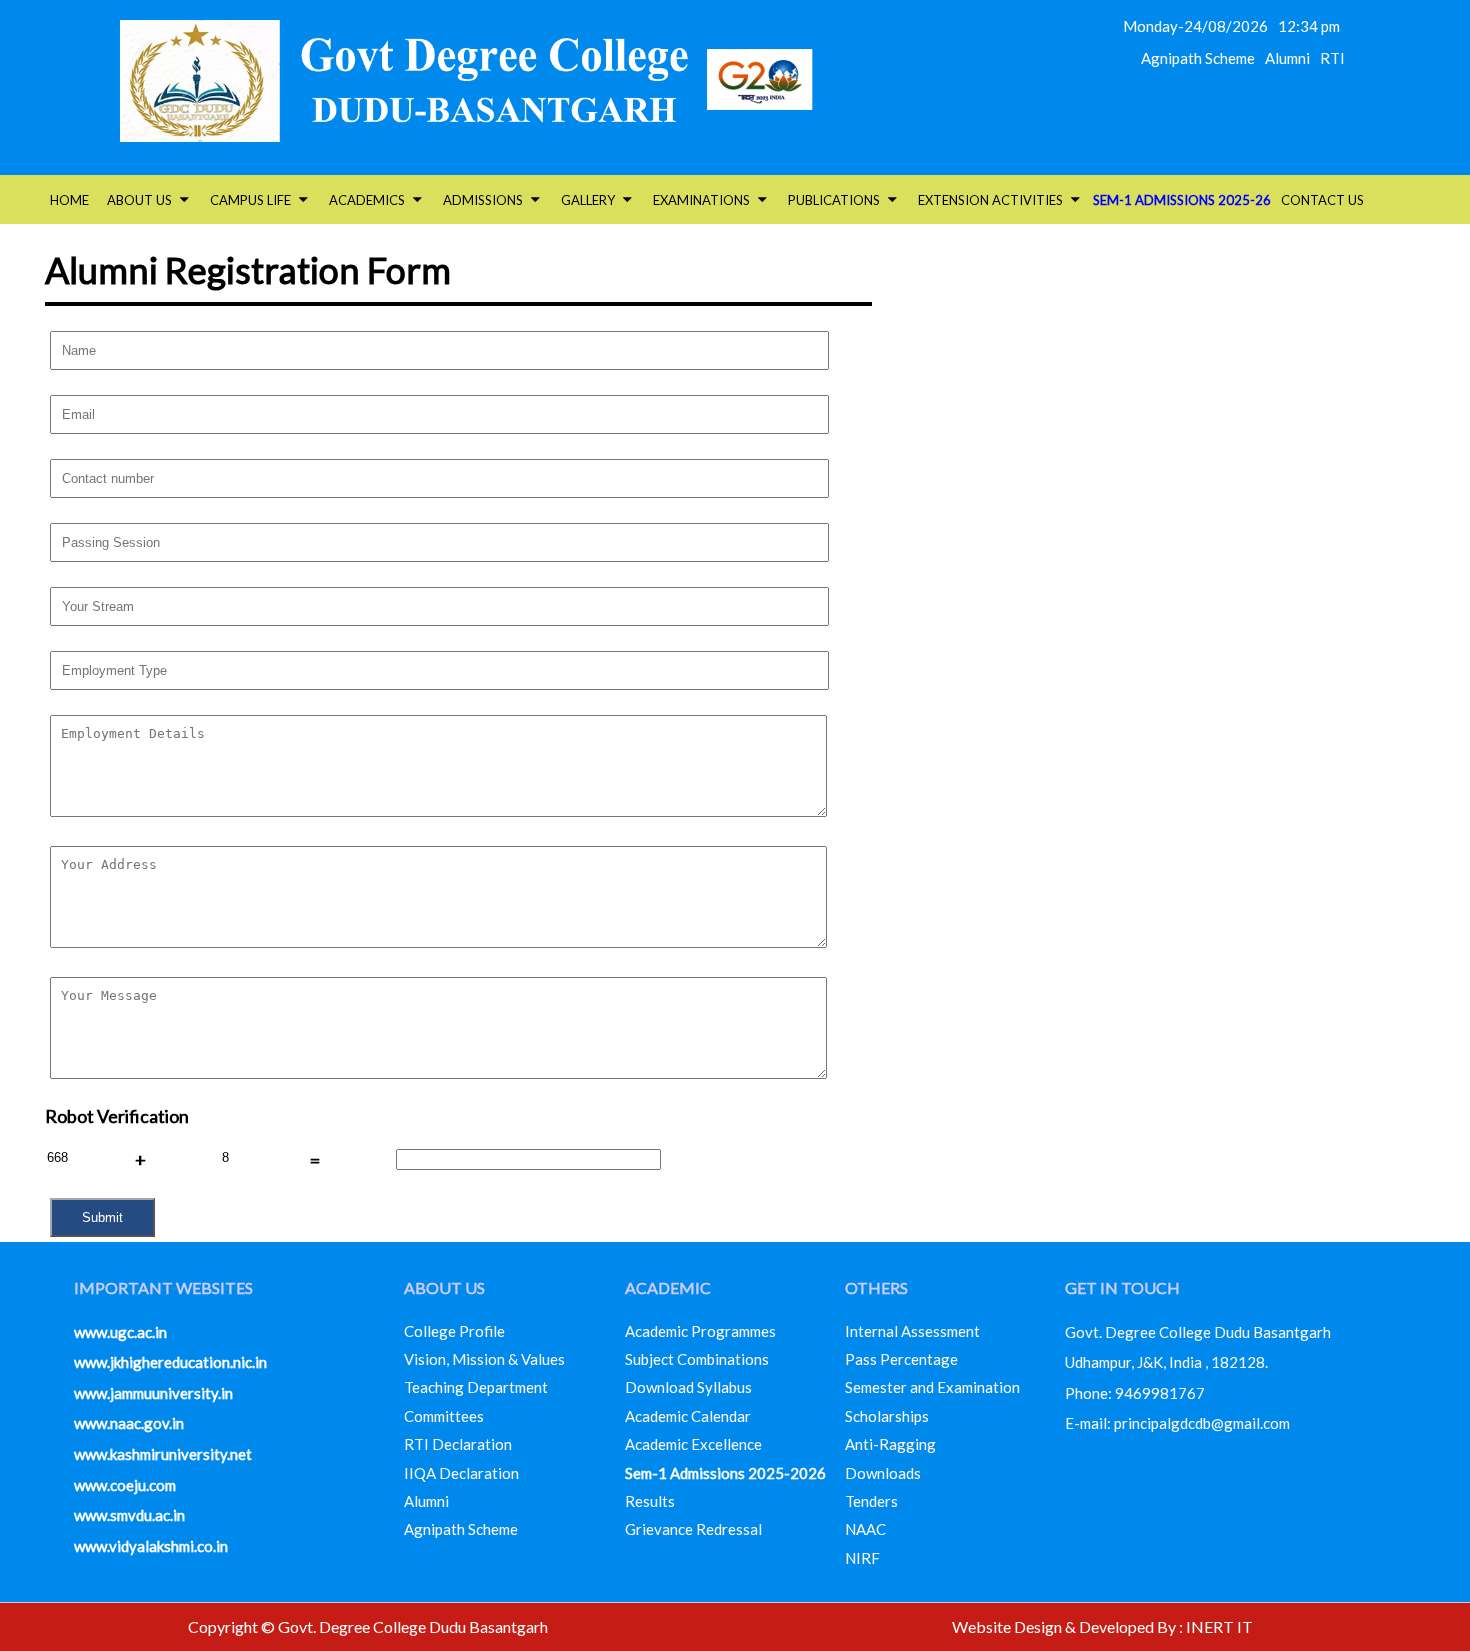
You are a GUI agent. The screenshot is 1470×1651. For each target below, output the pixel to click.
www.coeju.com (125, 1485)
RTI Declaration (458, 1444)
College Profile (454, 1331)
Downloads (883, 1473)
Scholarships (887, 1416)
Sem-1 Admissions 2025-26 (1182, 200)
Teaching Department (476, 1387)
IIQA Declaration (461, 1473)
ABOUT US (444, 1287)
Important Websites (163, 1287)
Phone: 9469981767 (1135, 1393)
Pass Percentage (901, 1359)
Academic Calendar (688, 1416)
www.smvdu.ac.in (129, 1515)
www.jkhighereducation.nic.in (170, 1362)
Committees (444, 1416)
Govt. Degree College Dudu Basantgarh (1198, 1332)
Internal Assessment (912, 1331)
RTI (1332, 58)
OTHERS (876, 1287)
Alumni (1287, 58)
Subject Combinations (697, 1359)
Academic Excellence (693, 1444)
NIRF (862, 1558)
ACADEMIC (668, 1287)
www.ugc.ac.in (120, 1332)
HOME (69, 200)
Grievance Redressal (693, 1529)
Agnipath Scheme (1198, 58)
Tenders (871, 1501)
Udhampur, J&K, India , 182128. (1166, 1362)
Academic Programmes (700, 1331)
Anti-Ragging (890, 1444)
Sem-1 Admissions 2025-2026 (725, 1473)
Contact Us (1322, 200)
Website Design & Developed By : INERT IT (1102, 1626)
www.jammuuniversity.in (153, 1393)
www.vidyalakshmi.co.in (151, 1546)
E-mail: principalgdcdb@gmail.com (1177, 1423)
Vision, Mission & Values (484, 1359)
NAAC (865, 1529)
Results (650, 1501)
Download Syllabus (688, 1387)
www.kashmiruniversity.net (163, 1454)
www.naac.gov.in (129, 1423)
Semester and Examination (932, 1387)
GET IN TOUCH (1122, 1287)
